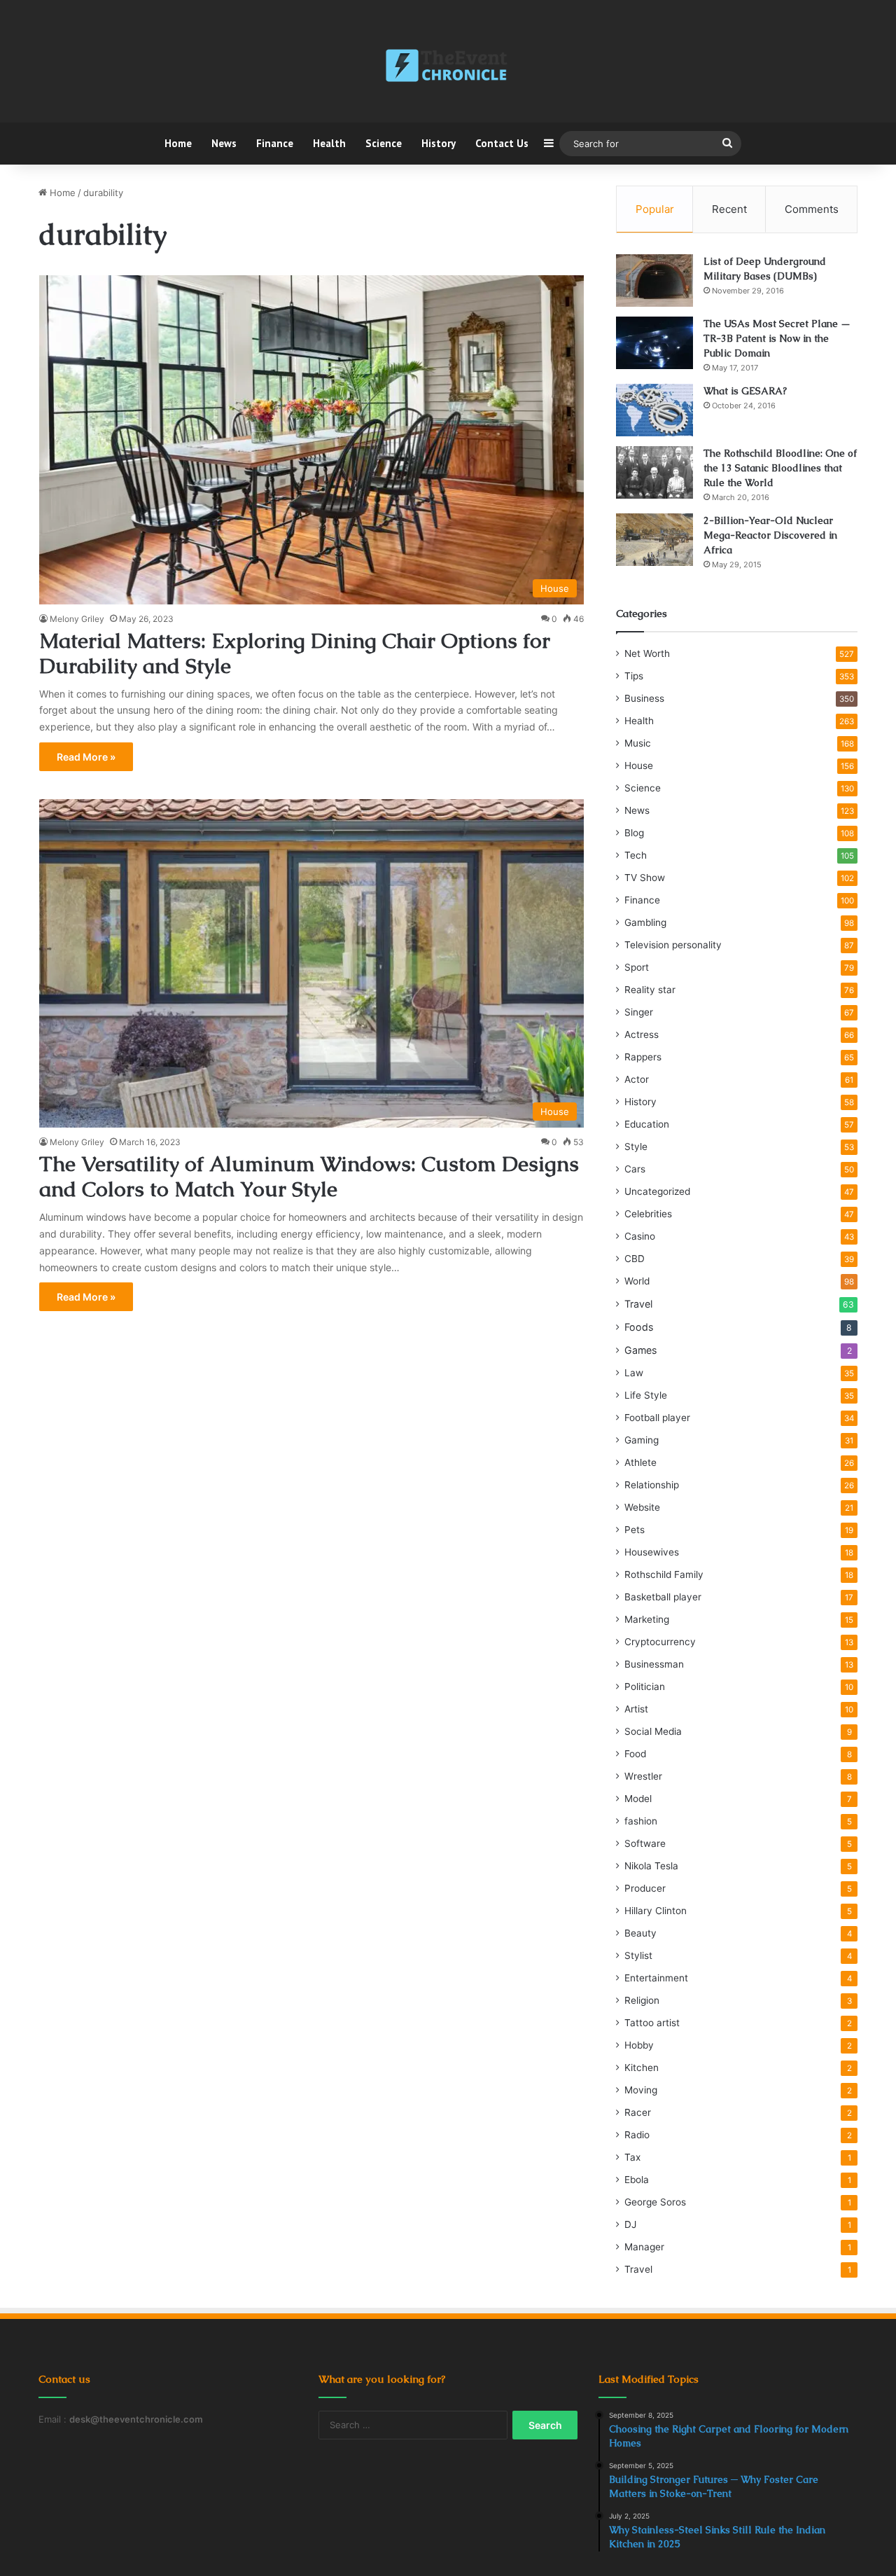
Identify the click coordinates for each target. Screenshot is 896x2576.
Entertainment (656, 1978)
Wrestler (643, 1776)
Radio (637, 2135)
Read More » (86, 757)
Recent (729, 209)
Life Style (646, 1395)
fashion (641, 1821)
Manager (644, 2247)
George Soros (655, 2202)
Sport (637, 967)
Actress (642, 1034)
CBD (635, 1259)
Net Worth (647, 653)
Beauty (640, 1933)
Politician (645, 1687)
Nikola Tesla (651, 1866)
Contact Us (502, 143)
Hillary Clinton (656, 1911)
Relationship (652, 1485)
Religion (642, 2000)
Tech (636, 855)
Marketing (647, 1619)
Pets (635, 1530)
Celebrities (648, 1214)
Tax (632, 2157)
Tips (634, 676)
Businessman (654, 1664)
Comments (812, 209)
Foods (639, 1327)
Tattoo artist (652, 2023)
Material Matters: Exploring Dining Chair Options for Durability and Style (295, 653)
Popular (655, 209)
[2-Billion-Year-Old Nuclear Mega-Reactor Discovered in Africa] (654, 540)
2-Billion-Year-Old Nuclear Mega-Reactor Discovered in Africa (770, 535)
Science (384, 143)
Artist (636, 1709)
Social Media (653, 1731)
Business (644, 698)
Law (634, 1373)
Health (329, 143)
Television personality (673, 945)
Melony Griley (77, 619)
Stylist (638, 1955)
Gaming (642, 1440)
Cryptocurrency (660, 1642)
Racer (638, 2112)
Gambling (645, 922)
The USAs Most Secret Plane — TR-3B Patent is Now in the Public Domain (777, 338)
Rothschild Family (664, 1574)
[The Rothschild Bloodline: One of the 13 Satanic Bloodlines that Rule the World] (654, 472)
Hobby (639, 2045)
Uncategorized (657, 1191)
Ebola (637, 2180)
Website (642, 1507)
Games (640, 1350)
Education (647, 1124)
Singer (639, 1012)
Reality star (650, 990)
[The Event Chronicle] (448, 67)
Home (178, 143)
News (224, 143)
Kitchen (642, 2068)
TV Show (645, 878)
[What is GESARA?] (654, 410)
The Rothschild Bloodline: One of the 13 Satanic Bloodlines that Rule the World (780, 468)
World (637, 1281)
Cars (635, 1169)
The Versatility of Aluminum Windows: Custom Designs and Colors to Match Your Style (309, 1176)
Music (638, 743)
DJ (630, 2224)
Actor (637, 1079)
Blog (634, 833)
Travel (638, 1304)
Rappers (643, 1057)
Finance (275, 143)
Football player (657, 1418)
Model (638, 1799)
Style (636, 1147)
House (639, 766)
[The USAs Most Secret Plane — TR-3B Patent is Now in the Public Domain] (654, 343)
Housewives (652, 1552)
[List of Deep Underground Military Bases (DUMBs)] (654, 281)
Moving (641, 2090)
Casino (640, 1236)
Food (635, 1754)
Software (645, 1843)
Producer (645, 1888)
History (439, 143)
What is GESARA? (745, 391)
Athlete (640, 1462)
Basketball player (663, 1597)
